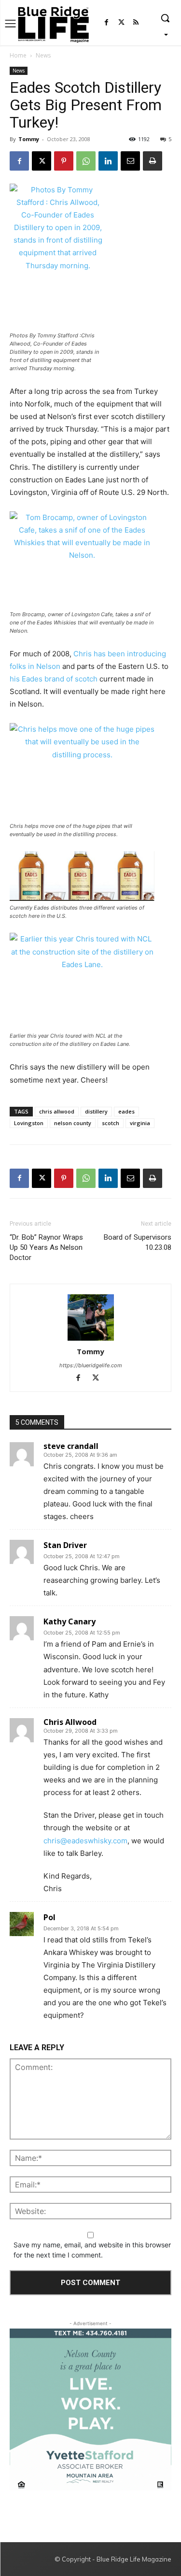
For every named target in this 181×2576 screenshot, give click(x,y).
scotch (111, 1123)
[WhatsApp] (86, 161)
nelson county (73, 1123)
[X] (42, 161)
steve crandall (71, 1446)
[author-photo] (91, 1318)
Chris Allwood (70, 1722)
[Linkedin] (108, 161)
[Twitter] (121, 23)
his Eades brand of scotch (54, 679)
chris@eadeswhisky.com (85, 1841)
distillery (96, 1111)
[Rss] (136, 23)
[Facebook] (106, 23)
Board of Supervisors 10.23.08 (138, 1242)
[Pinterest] (64, 161)
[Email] (130, 161)
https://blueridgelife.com (91, 1365)
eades (126, 1111)
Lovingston (29, 1123)
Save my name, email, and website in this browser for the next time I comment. (92, 2250)
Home (18, 55)
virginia (140, 1123)
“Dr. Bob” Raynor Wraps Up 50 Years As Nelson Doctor (46, 1247)
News (43, 55)
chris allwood (57, 1111)
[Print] (153, 161)
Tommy (29, 139)
